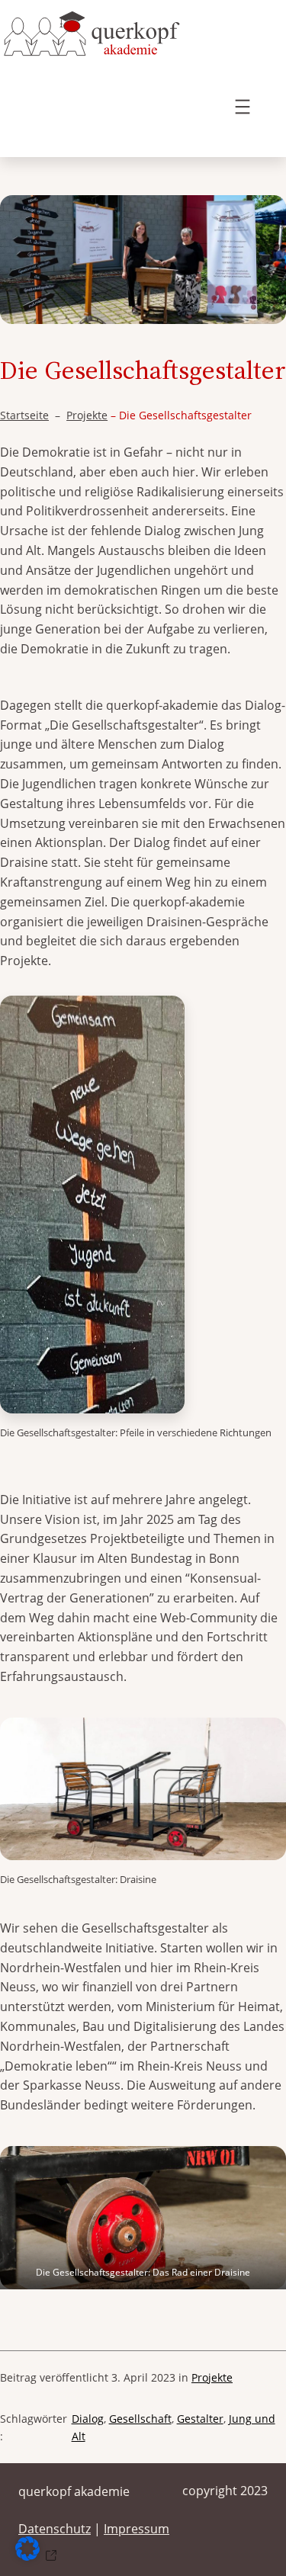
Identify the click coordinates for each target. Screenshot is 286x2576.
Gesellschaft (140, 2419)
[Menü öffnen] (243, 107)
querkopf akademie (74, 2491)
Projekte (87, 415)
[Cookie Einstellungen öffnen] (39, 2556)
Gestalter (200, 2419)
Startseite (24, 415)
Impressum (137, 2529)
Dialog (88, 2419)
